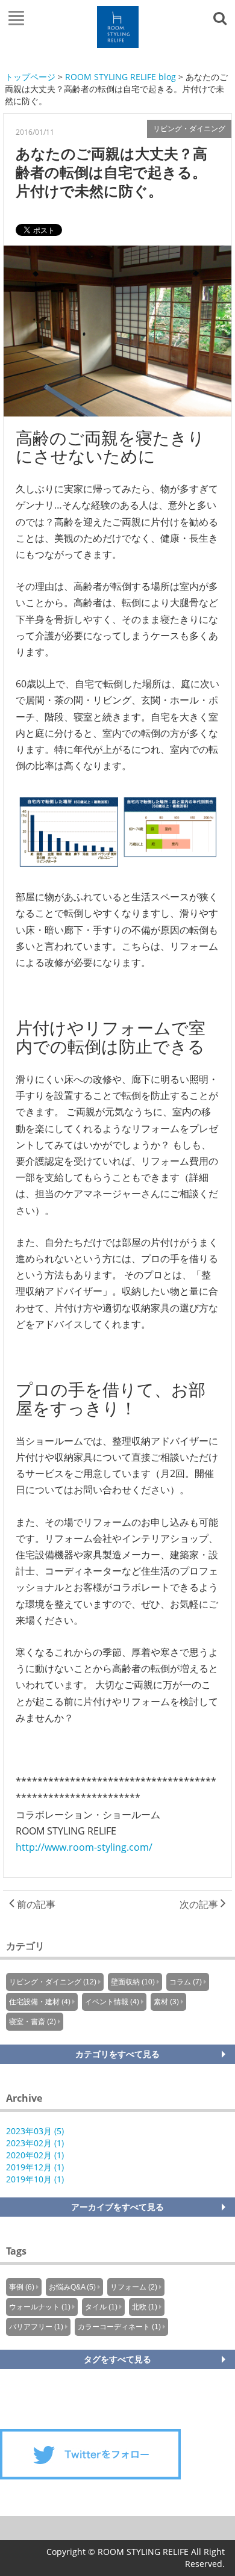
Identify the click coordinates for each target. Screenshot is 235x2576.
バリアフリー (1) (36, 2327)
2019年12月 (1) (35, 2167)
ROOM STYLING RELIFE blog (121, 77)
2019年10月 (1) (35, 2179)
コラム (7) (186, 1982)
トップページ (30, 77)
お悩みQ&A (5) (72, 2287)
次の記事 (200, 1904)
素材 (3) (166, 2002)
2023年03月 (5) (35, 2131)
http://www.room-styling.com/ (84, 1847)
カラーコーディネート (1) (119, 2327)
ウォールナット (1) (40, 2307)
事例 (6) (22, 2287)
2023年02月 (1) (35, 2143)
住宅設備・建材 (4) (40, 2002)
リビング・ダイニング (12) (53, 1982)
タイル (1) (101, 2307)
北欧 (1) (145, 2307)
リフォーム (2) (134, 2287)
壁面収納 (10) (133, 1982)
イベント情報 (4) (112, 2002)
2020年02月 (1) (35, 2155)
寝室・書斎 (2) (33, 2022)
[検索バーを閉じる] (222, 17)
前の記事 (35, 1904)
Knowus (118, 27)
